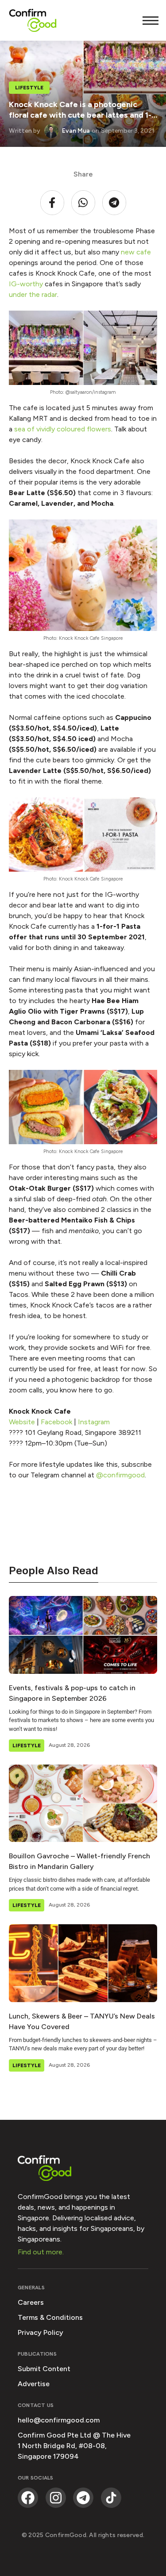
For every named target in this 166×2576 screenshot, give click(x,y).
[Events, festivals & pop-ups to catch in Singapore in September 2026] (83, 1635)
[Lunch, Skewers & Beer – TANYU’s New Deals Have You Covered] (83, 1963)
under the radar (33, 294)
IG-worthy (26, 284)
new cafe (136, 252)
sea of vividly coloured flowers (63, 429)
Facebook (56, 1422)
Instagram (94, 1422)
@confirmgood (120, 1475)
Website (22, 1422)
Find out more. (41, 2252)
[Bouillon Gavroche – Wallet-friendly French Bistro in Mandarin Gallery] (83, 1803)
